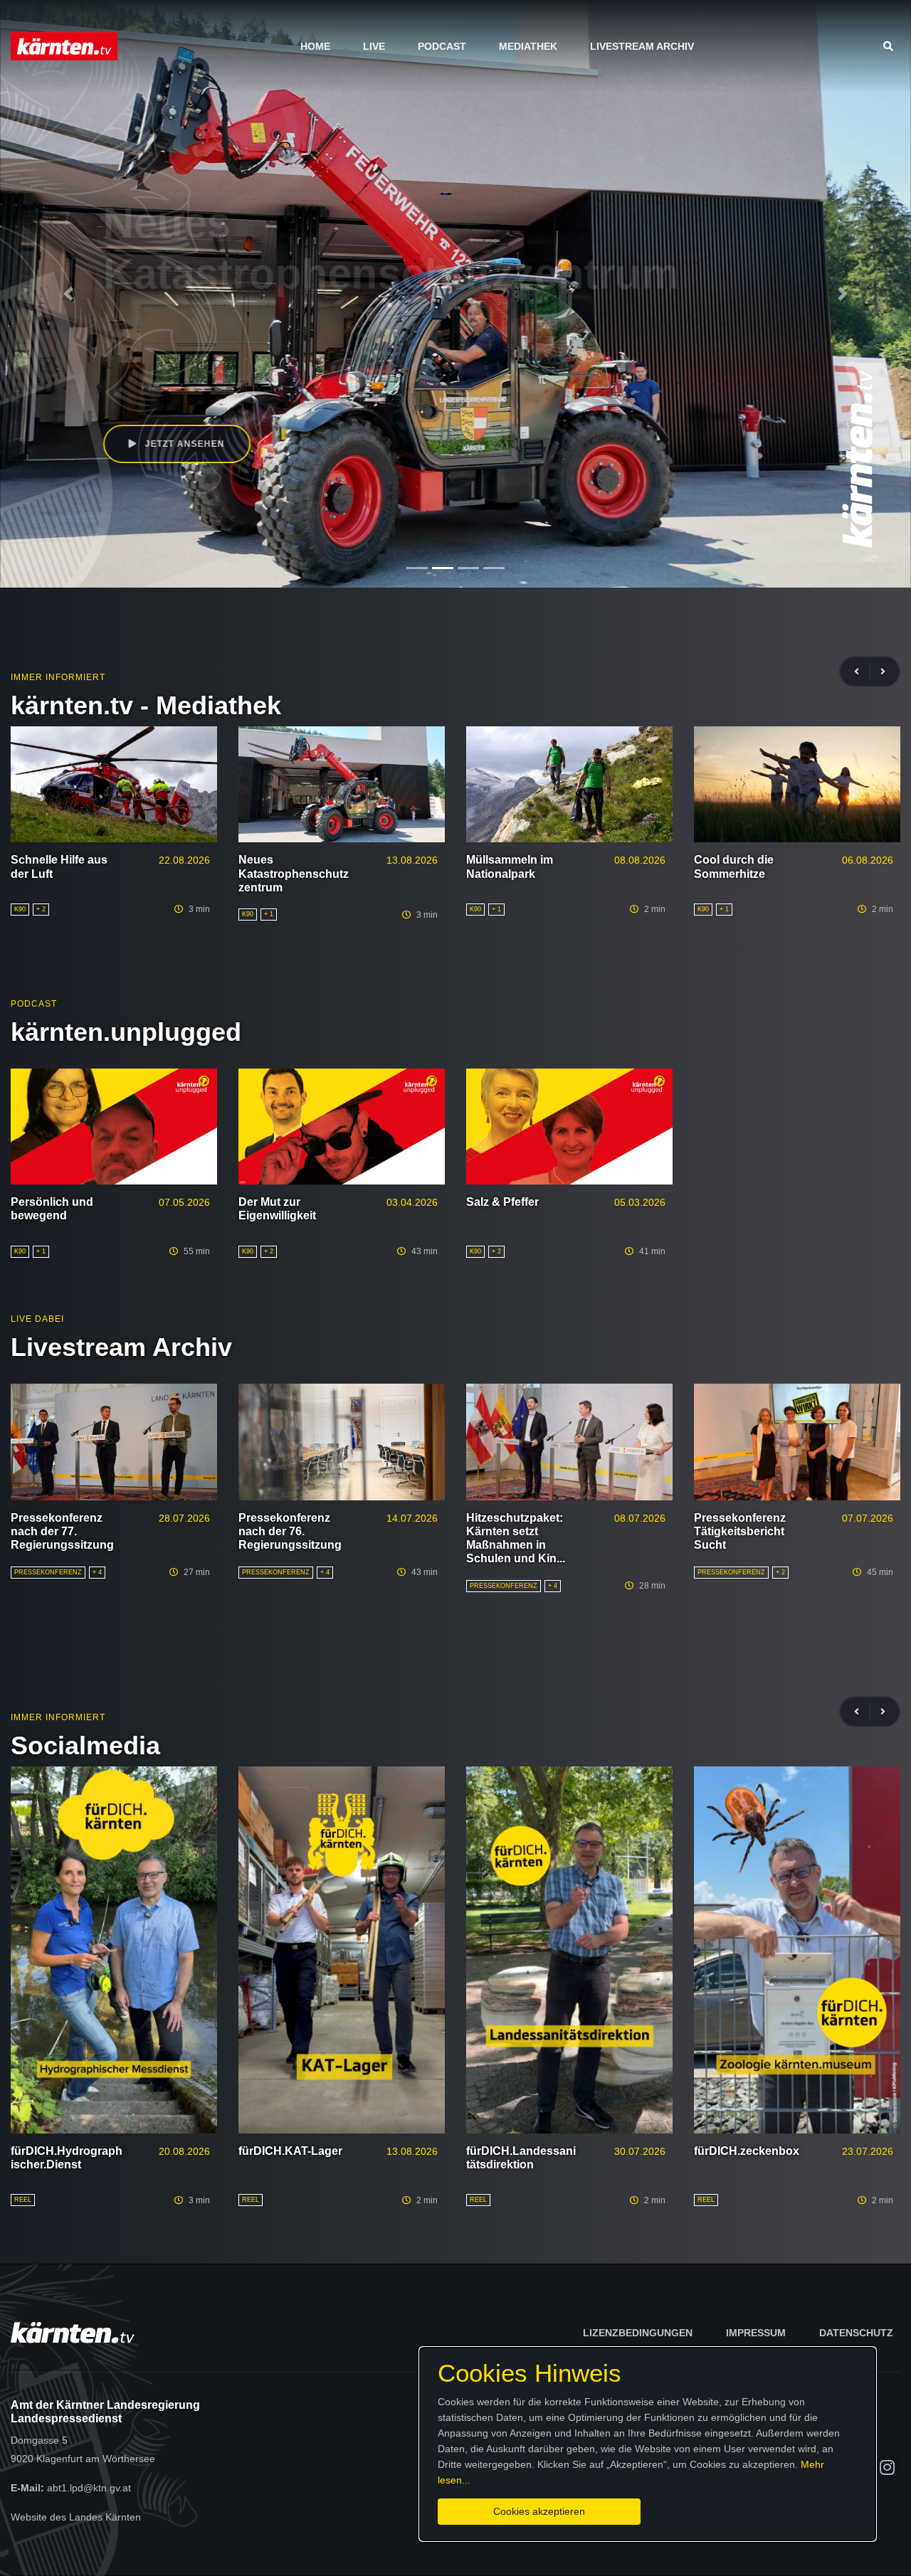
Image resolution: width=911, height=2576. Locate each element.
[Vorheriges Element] (68, 294)
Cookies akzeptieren (539, 2511)
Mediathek (528, 46)
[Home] (64, 46)
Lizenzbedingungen (638, 2333)
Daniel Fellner (159, 381)
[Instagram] (888, 2468)
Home (315, 46)
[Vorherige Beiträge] (863, 672)
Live (374, 46)
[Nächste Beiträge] (883, 672)
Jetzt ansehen (184, 444)
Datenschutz (856, 2333)
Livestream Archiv (642, 46)
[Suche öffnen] (892, 46)
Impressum (756, 2333)
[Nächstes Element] (843, 294)
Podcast (442, 46)
